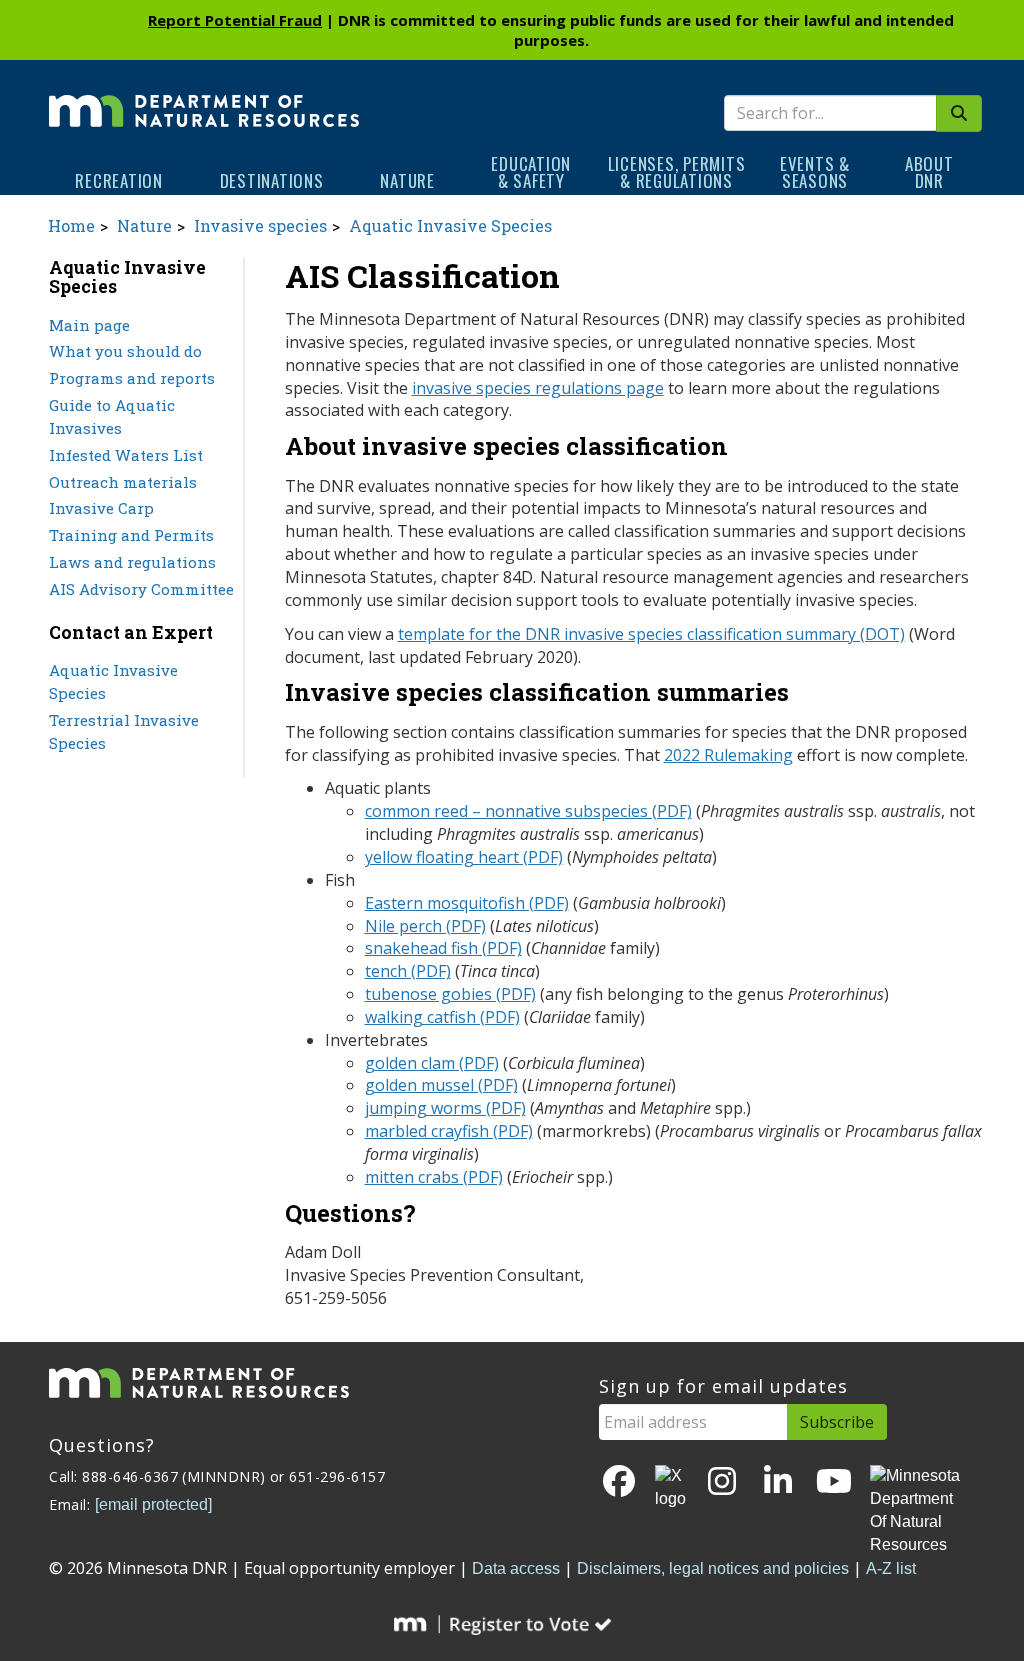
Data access (516, 1568)
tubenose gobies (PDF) (450, 994)
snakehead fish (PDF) (443, 948)
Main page (89, 325)
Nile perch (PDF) (425, 926)
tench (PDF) (408, 971)
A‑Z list (891, 1568)
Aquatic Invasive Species (450, 225)
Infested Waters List (126, 455)
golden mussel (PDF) (441, 1085)
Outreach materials (123, 482)
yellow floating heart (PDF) (464, 857)
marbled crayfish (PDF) (449, 1131)
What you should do (125, 351)
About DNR (929, 172)
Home (71, 225)
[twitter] (670, 1488)
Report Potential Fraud (235, 20)
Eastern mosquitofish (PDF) (467, 903)
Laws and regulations (132, 562)
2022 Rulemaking (728, 755)
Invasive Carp (101, 508)
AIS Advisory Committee (141, 589)
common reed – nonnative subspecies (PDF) (528, 811)
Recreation (119, 180)
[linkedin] (778, 1482)
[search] (959, 113)
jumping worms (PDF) (445, 1108)
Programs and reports (132, 378)
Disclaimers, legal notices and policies (713, 1568)
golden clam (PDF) (432, 1063)
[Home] (204, 97)
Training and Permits (131, 535)
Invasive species (260, 225)
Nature (407, 180)
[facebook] (619, 1482)
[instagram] (722, 1482)
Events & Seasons (815, 172)
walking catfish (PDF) (442, 1017)
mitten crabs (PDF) (434, 1177)
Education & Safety (531, 172)
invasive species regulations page (538, 388)
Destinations (272, 180)
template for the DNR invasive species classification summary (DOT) (651, 634)
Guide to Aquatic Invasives (112, 416)
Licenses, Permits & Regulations (677, 172)
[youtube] (834, 1482)
